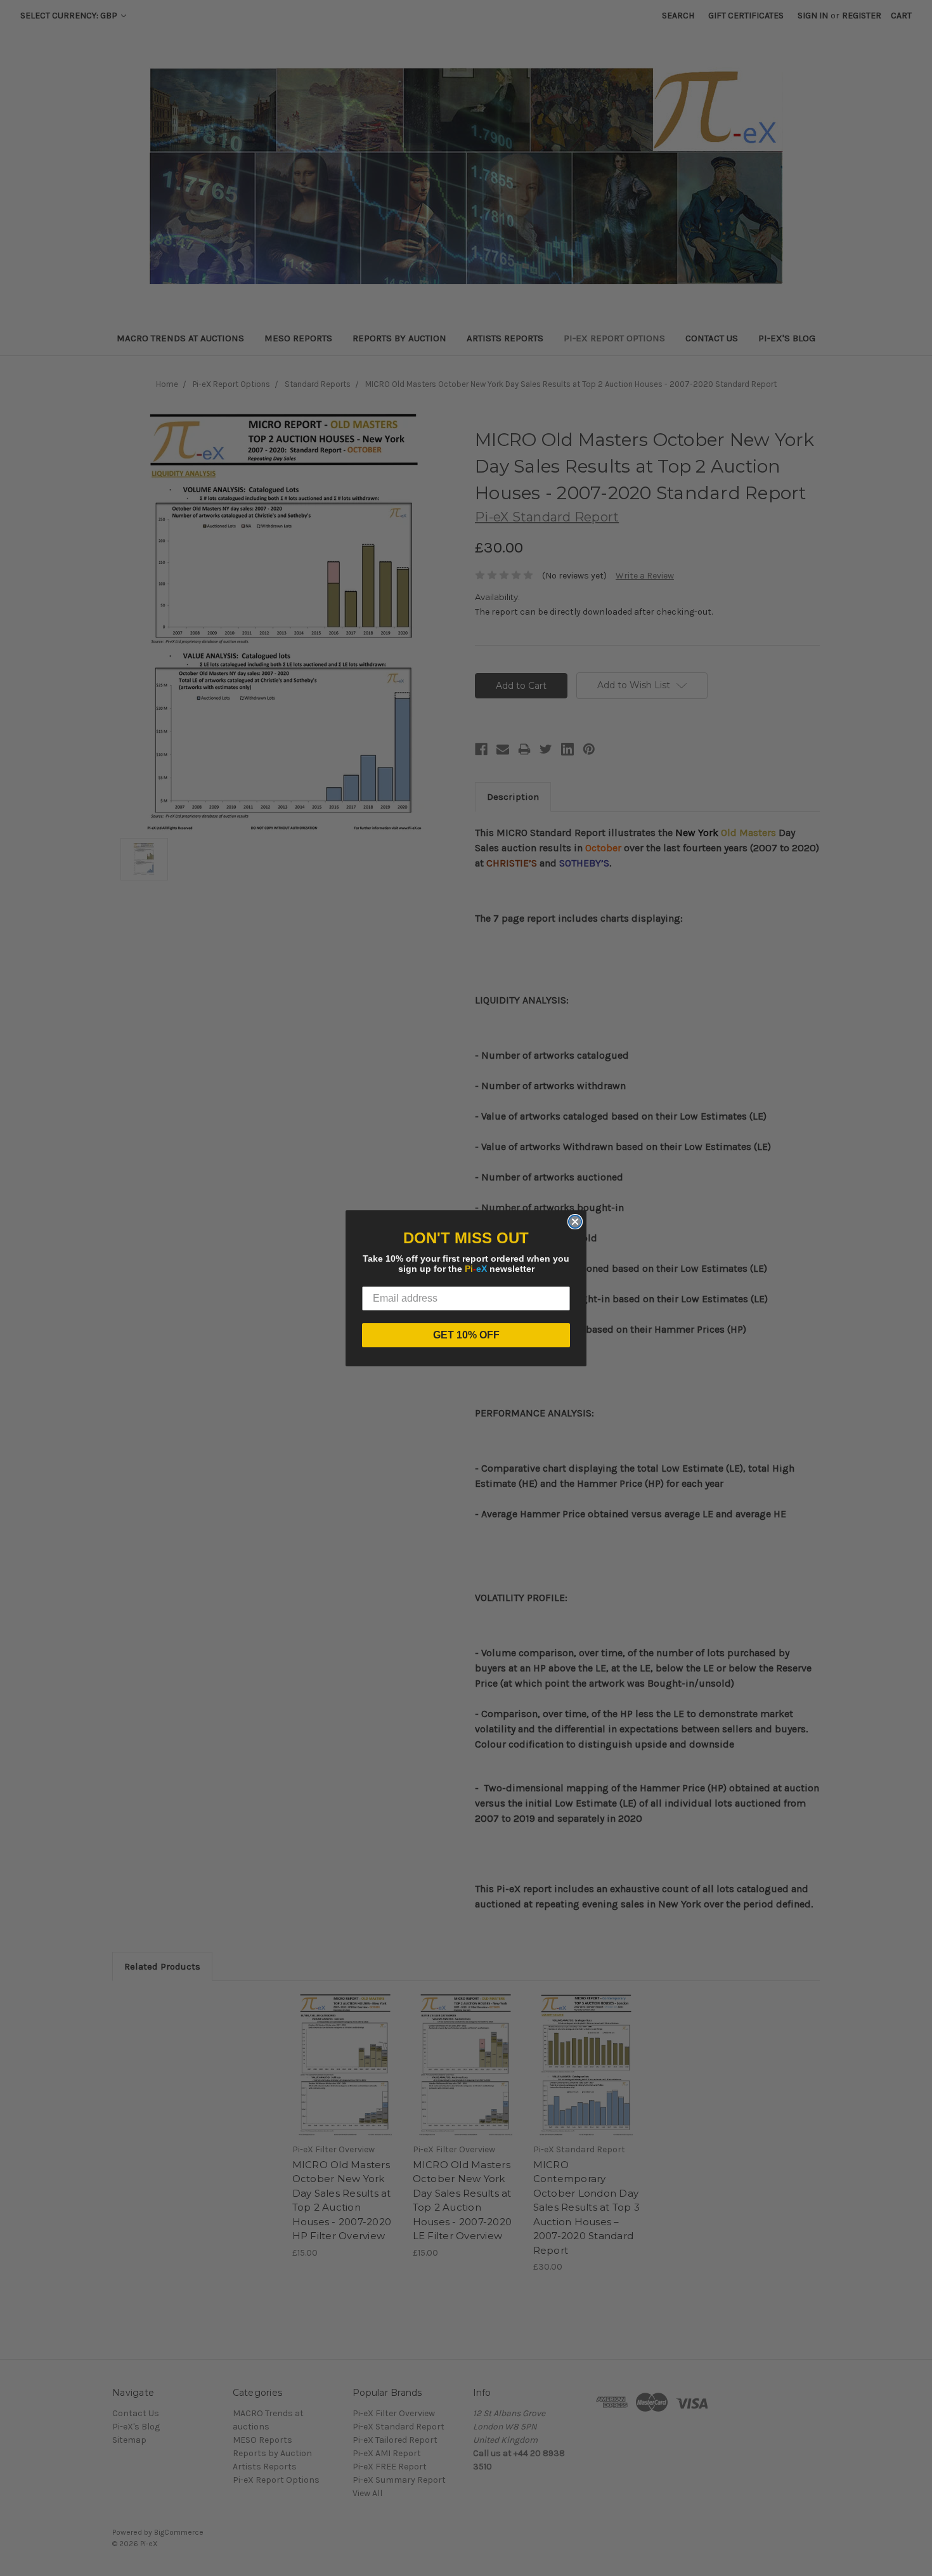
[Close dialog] (575, 1222)
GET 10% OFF (466, 1335)
